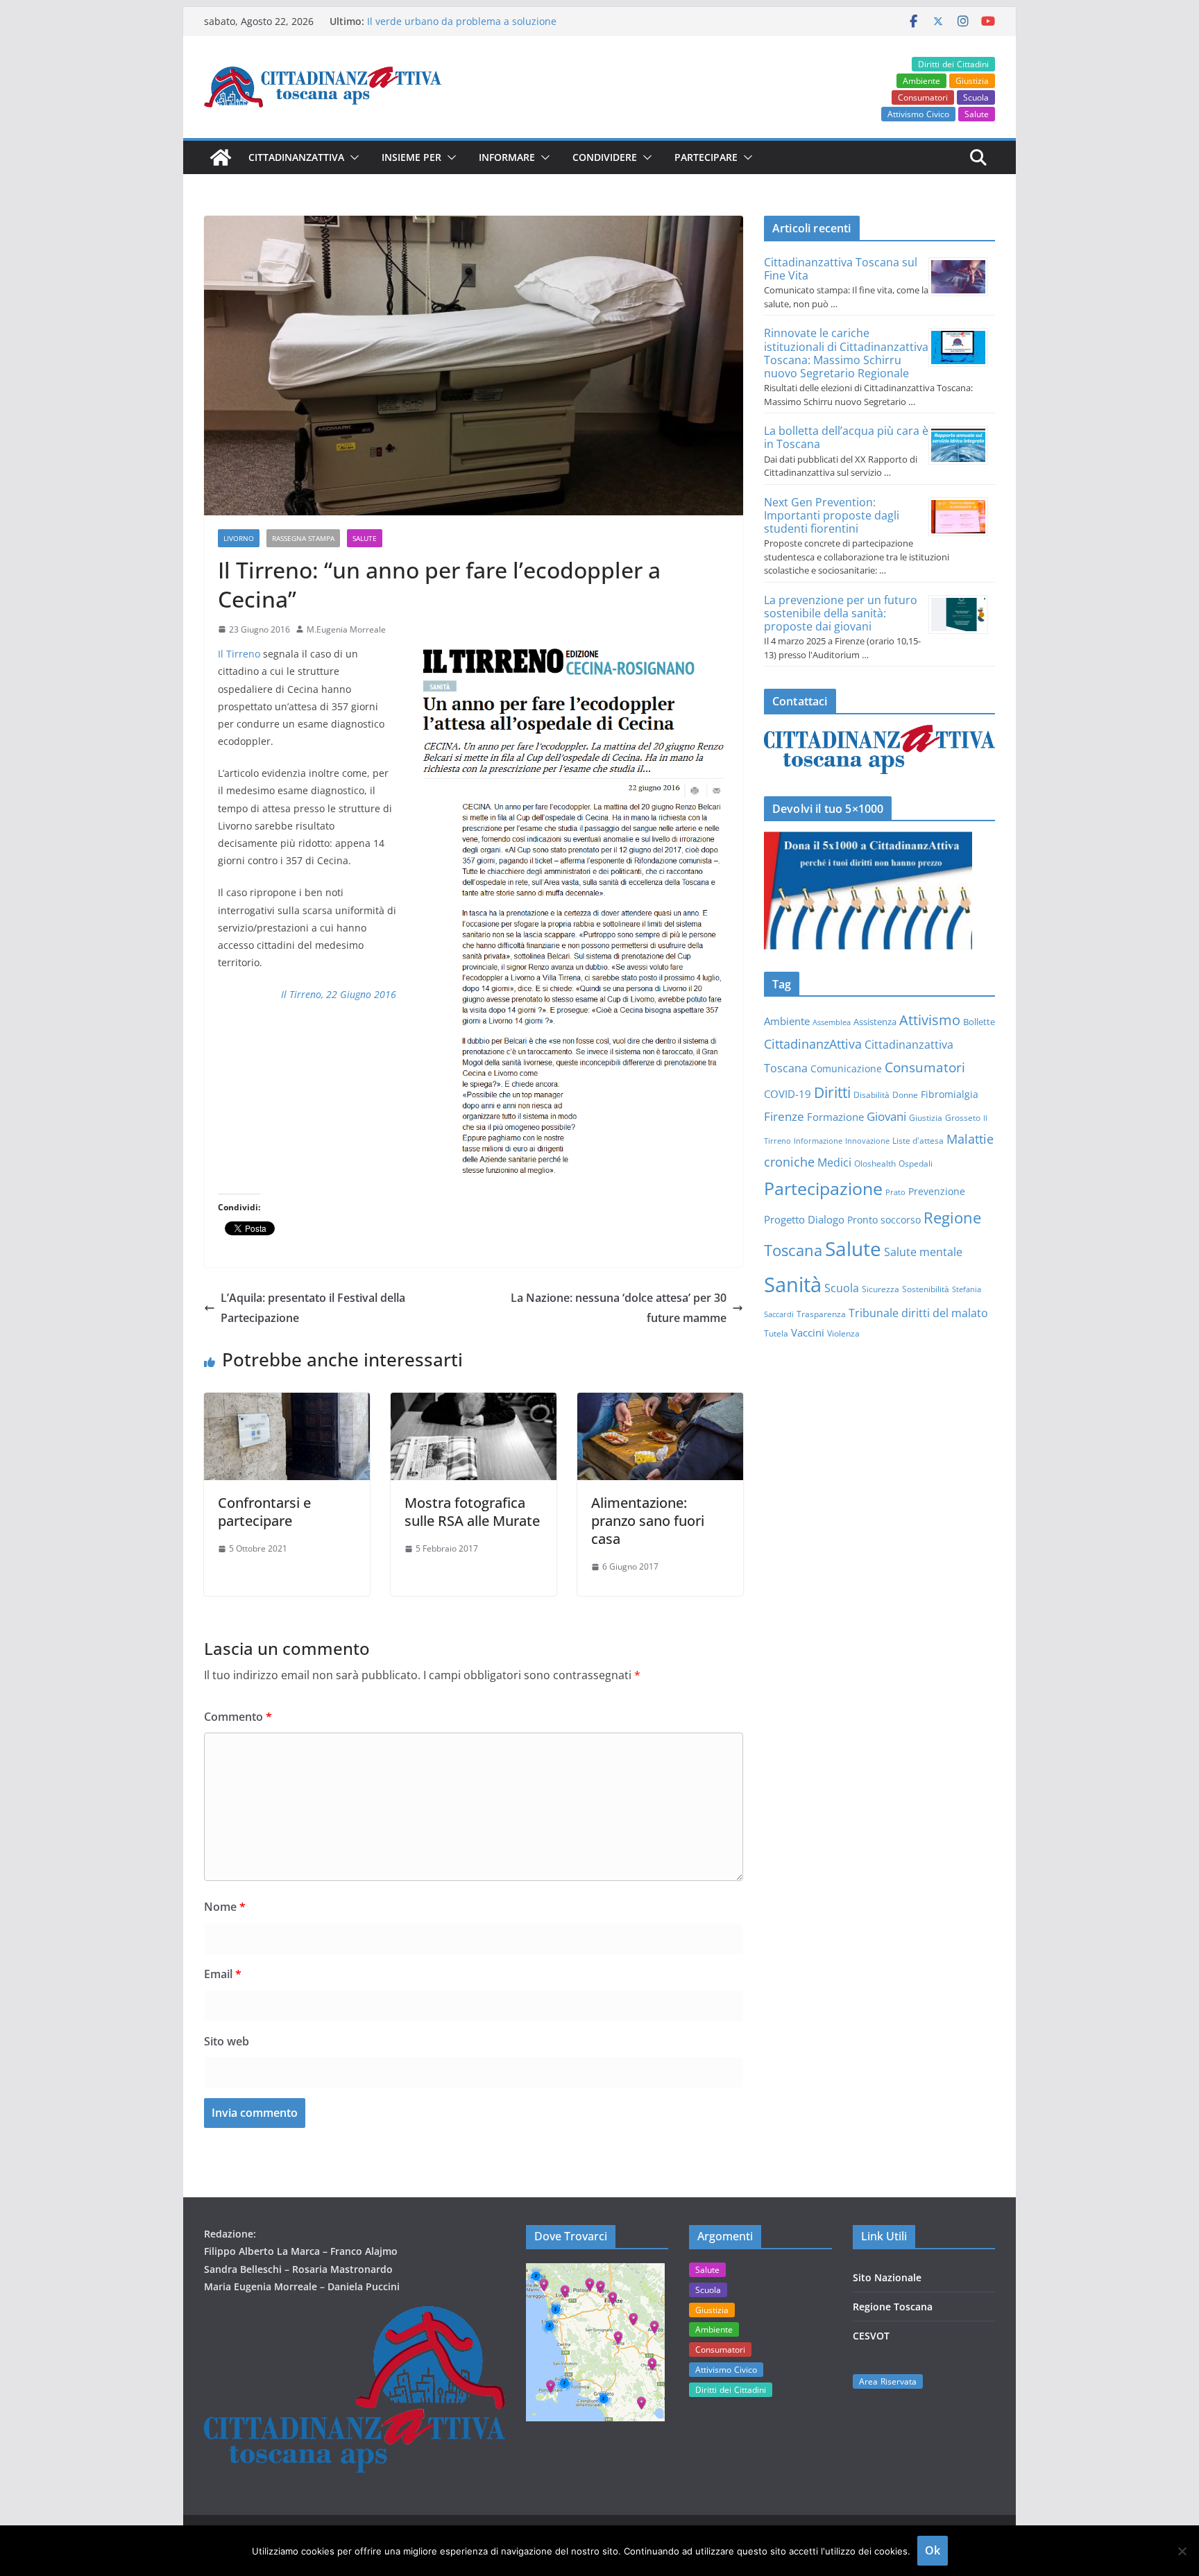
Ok (933, 2550)
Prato (895, 1192)
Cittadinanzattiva (296, 157)
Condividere (605, 157)
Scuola (976, 97)
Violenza (843, 1333)
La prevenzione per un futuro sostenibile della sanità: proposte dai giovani (841, 613)
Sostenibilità (926, 1289)
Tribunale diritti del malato (918, 1313)
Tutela (776, 1333)
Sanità (793, 1285)
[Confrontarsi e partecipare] (287, 1402)
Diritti (832, 1092)
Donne (905, 1095)
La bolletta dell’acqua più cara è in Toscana (846, 437)
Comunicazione (846, 1068)
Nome (225, 1907)
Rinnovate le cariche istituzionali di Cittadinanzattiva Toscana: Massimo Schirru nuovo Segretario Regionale (846, 353)
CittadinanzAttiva (813, 1044)
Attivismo (930, 1020)
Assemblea (832, 1022)
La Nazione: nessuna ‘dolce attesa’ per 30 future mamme (619, 1308)
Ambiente (921, 81)
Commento (238, 1717)
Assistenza (875, 1022)
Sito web (227, 2041)
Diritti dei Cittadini (953, 64)
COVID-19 (788, 1094)
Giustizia (972, 81)
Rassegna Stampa (303, 538)
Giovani (886, 1116)
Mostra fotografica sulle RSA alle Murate (472, 1512)
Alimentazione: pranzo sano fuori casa (648, 1521)
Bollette (979, 1022)
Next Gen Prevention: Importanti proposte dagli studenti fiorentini (832, 515)
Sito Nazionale (887, 2277)
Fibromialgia (950, 1094)
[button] (352, 157)
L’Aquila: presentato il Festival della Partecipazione (313, 1308)
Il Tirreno (239, 654)
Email (223, 1974)
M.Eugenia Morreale (346, 629)
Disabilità (871, 1095)
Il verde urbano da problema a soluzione (462, 21)
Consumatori (923, 97)
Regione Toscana (893, 2307)
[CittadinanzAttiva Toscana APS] (221, 157)
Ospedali (916, 1163)
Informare (507, 157)
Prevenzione (937, 1191)
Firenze (784, 1116)
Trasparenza (821, 1314)
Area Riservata (888, 2381)
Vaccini (808, 1332)
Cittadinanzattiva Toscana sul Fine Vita (841, 269)
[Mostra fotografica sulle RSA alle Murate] (474, 1402)
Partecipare (706, 157)
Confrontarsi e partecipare (264, 1512)
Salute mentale (923, 1252)
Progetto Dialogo (804, 1219)
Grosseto (963, 1117)
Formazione (835, 1117)
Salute (977, 114)
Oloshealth (875, 1164)
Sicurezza (881, 1289)
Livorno (239, 538)
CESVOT (871, 2336)
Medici (834, 1162)
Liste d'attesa (918, 1140)
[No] (1182, 2551)
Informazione (818, 1141)
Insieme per (411, 157)
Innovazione (867, 1141)
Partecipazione (823, 1188)
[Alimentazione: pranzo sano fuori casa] (660, 1402)
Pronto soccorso (884, 1220)
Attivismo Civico (918, 114)
